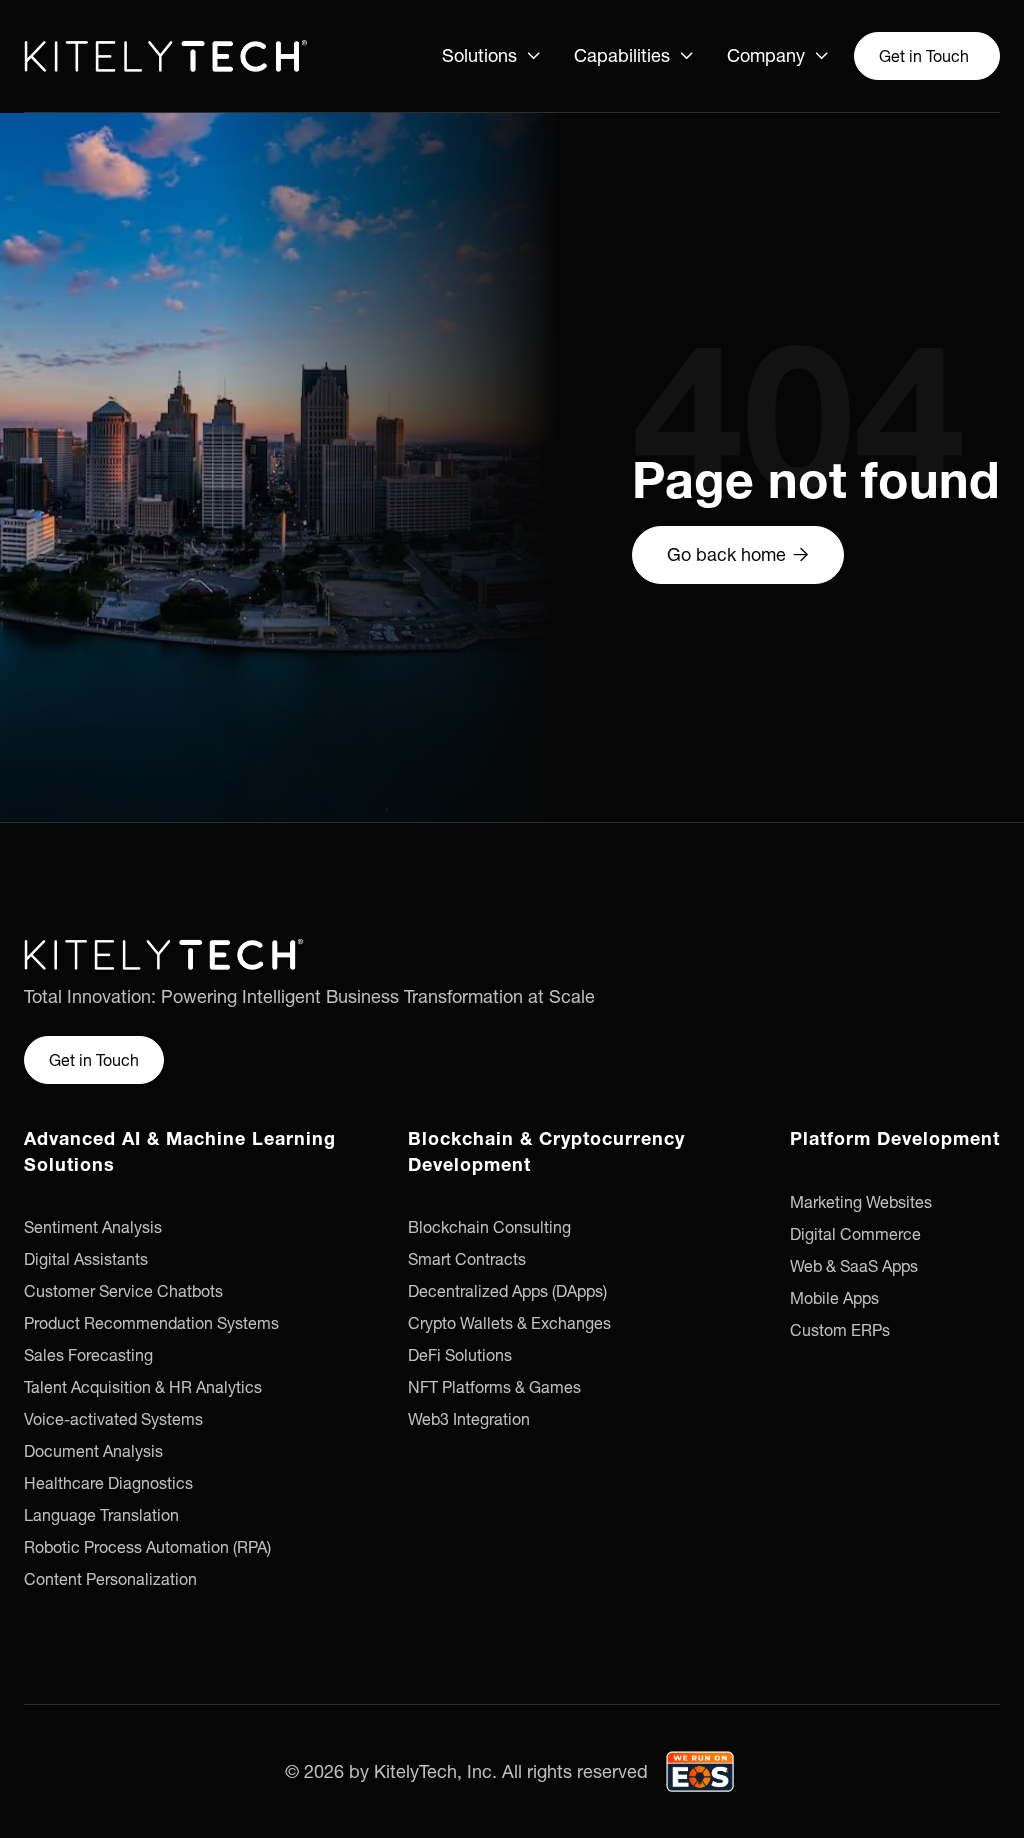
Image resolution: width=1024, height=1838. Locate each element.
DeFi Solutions (460, 1355)
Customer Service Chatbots (123, 1291)
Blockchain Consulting (489, 1227)
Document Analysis (93, 1451)
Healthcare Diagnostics (108, 1483)
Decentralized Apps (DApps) (507, 1291)
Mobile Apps (834, 1298)
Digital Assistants (86, 1259)
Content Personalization (110, 1579)
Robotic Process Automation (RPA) (147, 1547)
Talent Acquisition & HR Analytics (143, 1387)
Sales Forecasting (88, 1355)
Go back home (738, 554)
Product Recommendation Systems (151, 1323)
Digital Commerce (855, 1234)
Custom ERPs (840, 1330)
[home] (165, 56)
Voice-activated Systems (113, 1419)
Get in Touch (924, 56)
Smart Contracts (467, 1259)
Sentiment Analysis (93, 1227)
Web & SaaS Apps (854, 1266)
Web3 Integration (469, 1419)
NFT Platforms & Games (494, 1387)
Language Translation (101, 1515)
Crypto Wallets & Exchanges (509, 1323)
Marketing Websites (861, 1202)
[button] (492, 56)
